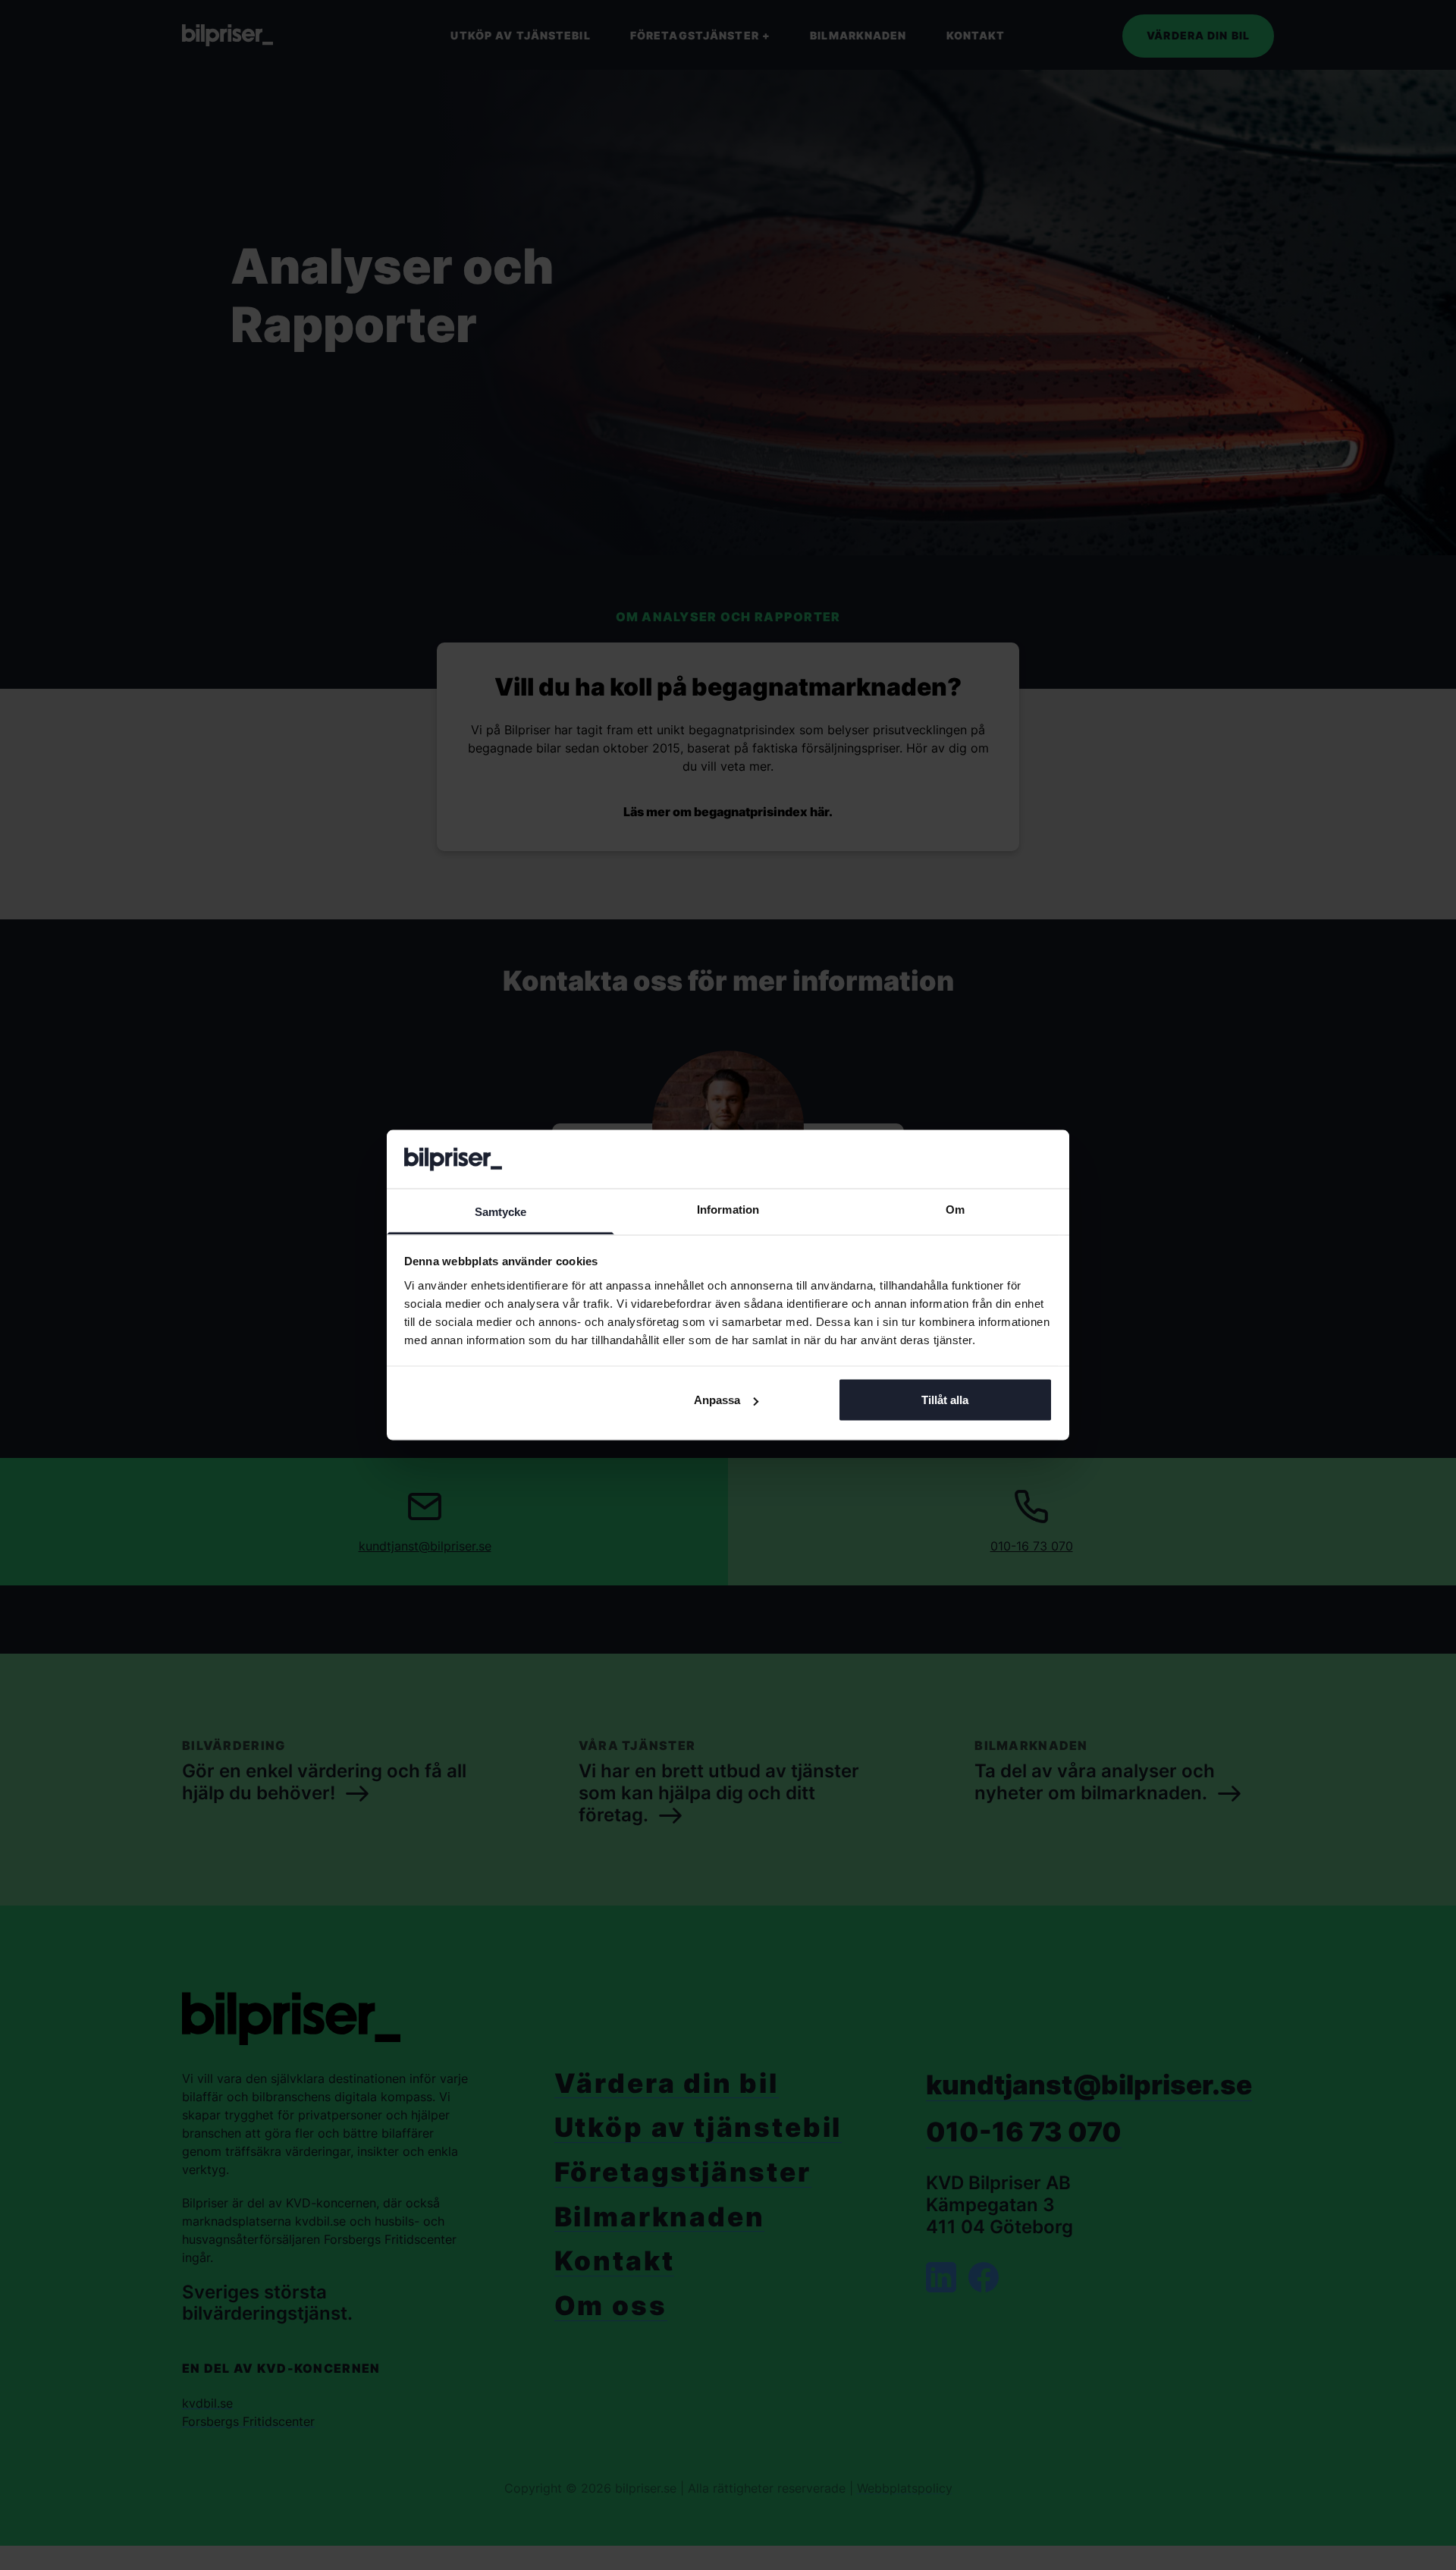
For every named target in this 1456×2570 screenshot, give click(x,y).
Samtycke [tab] (501, 1211)
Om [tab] (955, 1209)
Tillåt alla (945, 1400)
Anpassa (717, 1400)
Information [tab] (728, 1209)
